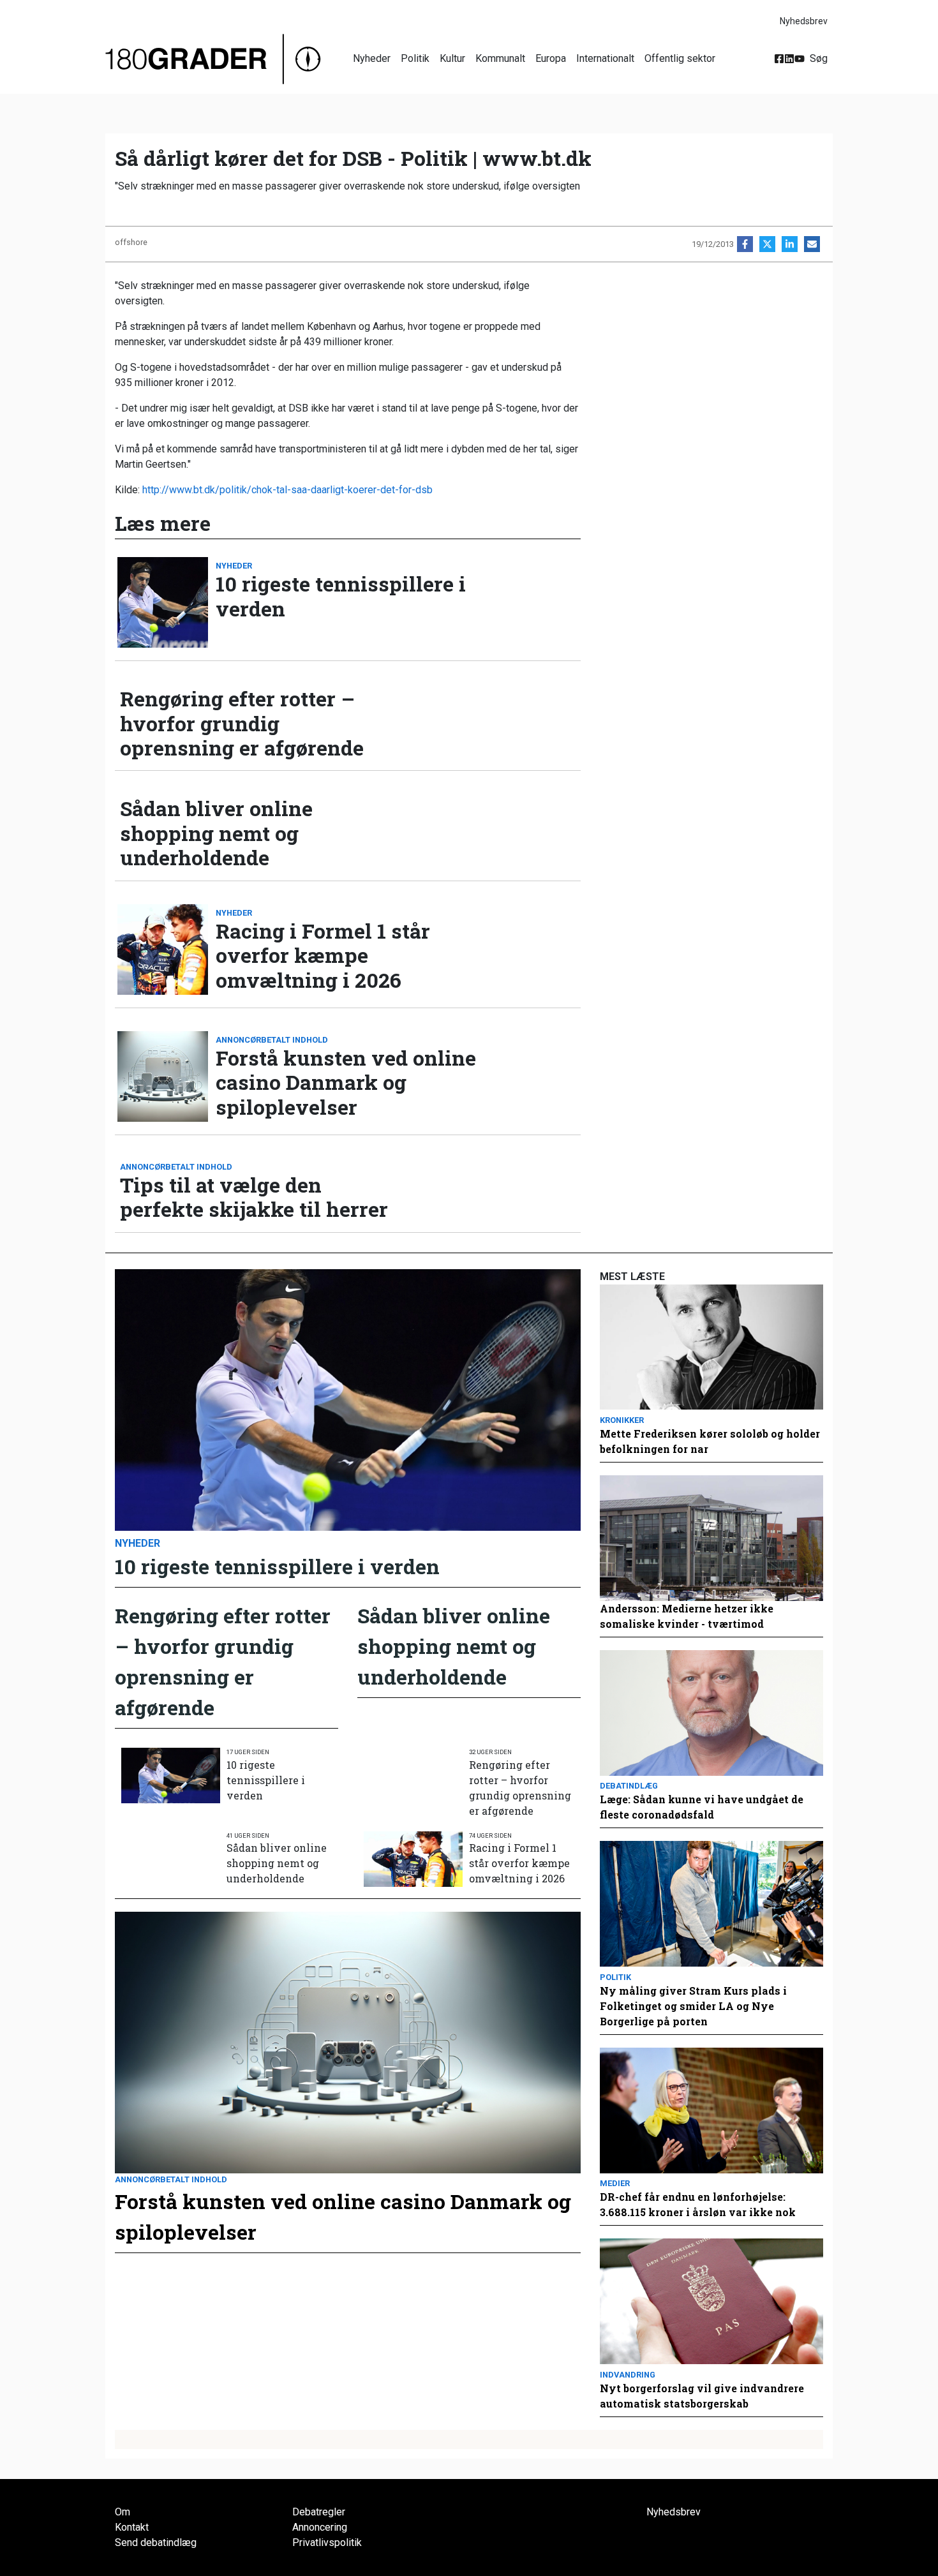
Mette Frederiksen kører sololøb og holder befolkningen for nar (710, 1441)
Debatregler (319, 2512)
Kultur (452, 58)
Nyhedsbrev (804, 21)
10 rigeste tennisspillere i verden (341, 596)
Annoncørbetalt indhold (272, 1040)
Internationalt (605, 58)
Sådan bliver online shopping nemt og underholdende (216, 833)
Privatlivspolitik (327, 2542)
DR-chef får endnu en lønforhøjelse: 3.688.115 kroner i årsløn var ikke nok (698, 2204)
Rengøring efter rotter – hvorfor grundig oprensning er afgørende (242, 723)
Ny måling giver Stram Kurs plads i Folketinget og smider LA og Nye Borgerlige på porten (693, 2006)
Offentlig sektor (680, 58)
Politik (415, 58)
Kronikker (622, 1420)
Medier (615, 2183)
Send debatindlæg (156, 2542)
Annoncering (320, 2527)
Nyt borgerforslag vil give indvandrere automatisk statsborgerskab (702, 2396)
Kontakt (132, 2527)
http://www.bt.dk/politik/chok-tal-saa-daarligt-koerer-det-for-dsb (287, 490)
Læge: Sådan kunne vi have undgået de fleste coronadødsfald (702, 1807)
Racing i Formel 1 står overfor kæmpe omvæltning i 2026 (323, 956)
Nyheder (372, 58)
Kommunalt (500, 58)
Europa (551, 58)
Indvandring (628, 2375)
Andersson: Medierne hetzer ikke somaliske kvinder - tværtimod (687, 1616)
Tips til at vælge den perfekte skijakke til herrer (254, 1197)
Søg (819, 58)
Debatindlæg (629, 1786)
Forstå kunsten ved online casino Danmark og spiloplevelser (346, 1083)
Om (123, 2512)
